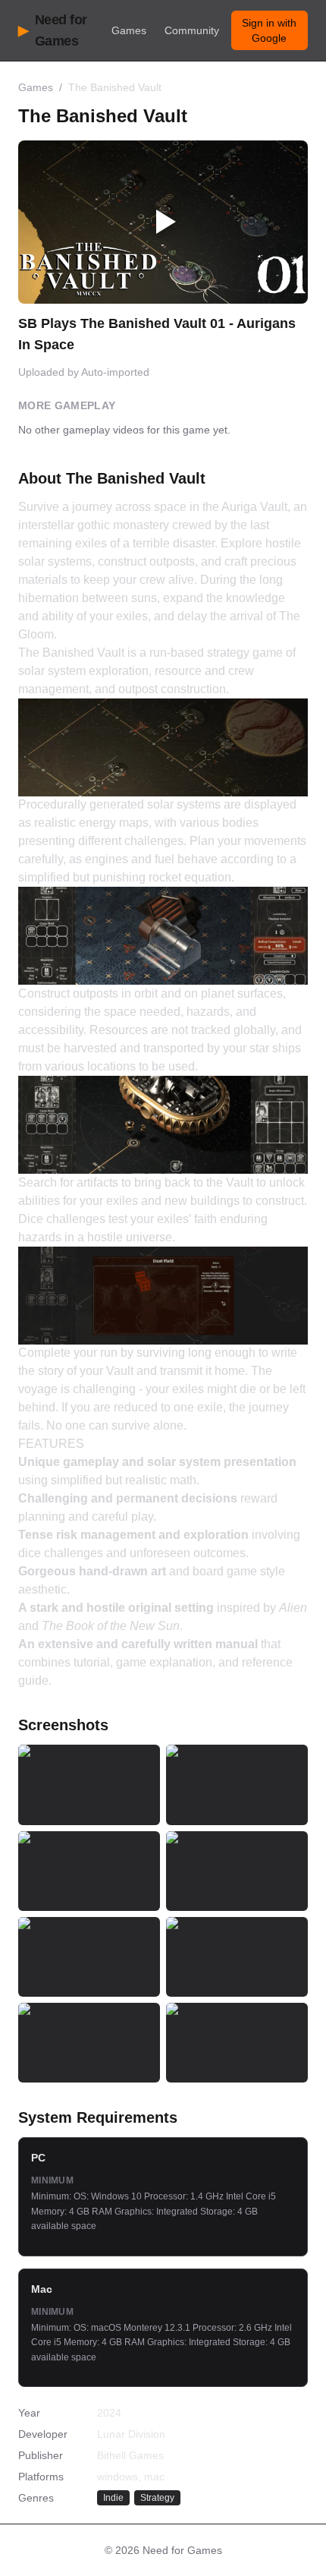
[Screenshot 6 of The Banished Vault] (237, 1957)
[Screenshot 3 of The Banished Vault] (89, 1871)
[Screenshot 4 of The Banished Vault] (237, 1871)
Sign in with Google (269, 30)
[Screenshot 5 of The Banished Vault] (89, 1957)
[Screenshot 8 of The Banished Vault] (237, 2043)
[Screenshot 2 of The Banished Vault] (237, 1785)
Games (129, 30)
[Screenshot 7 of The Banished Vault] (89, 2043)
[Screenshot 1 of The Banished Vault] (89, 1785)
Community (192, 30)
